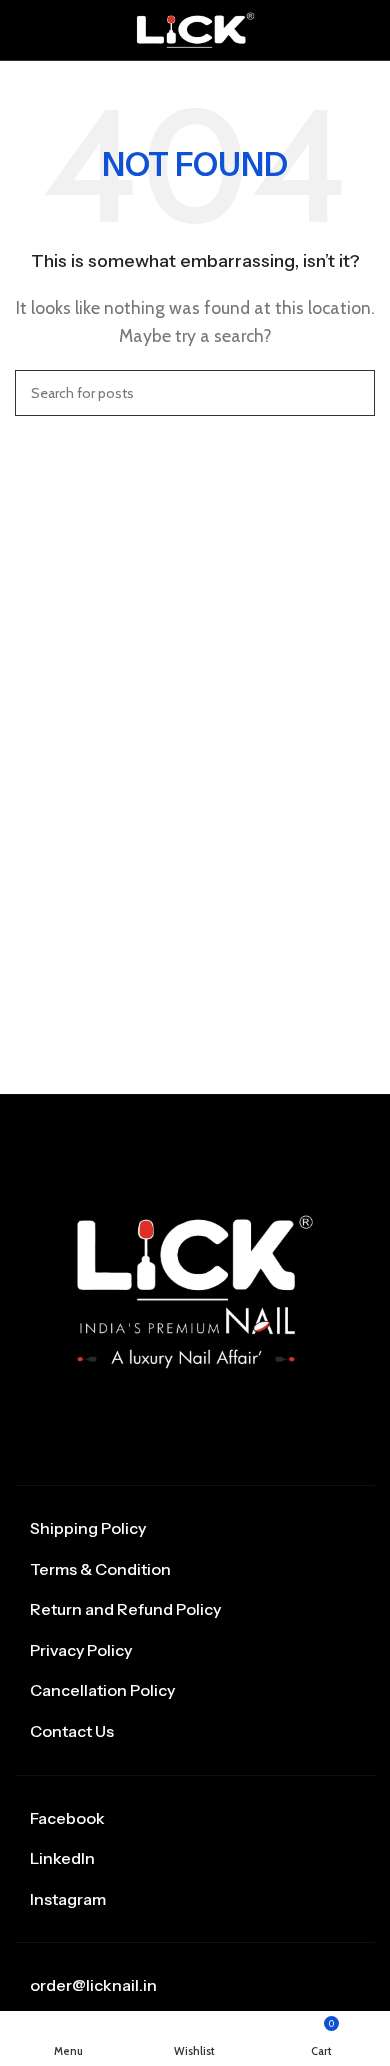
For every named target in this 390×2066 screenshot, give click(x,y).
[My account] (367, 30)
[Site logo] (195, 28)
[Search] (352, 393)
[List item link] (195, 1529)
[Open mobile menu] (23, 30)
